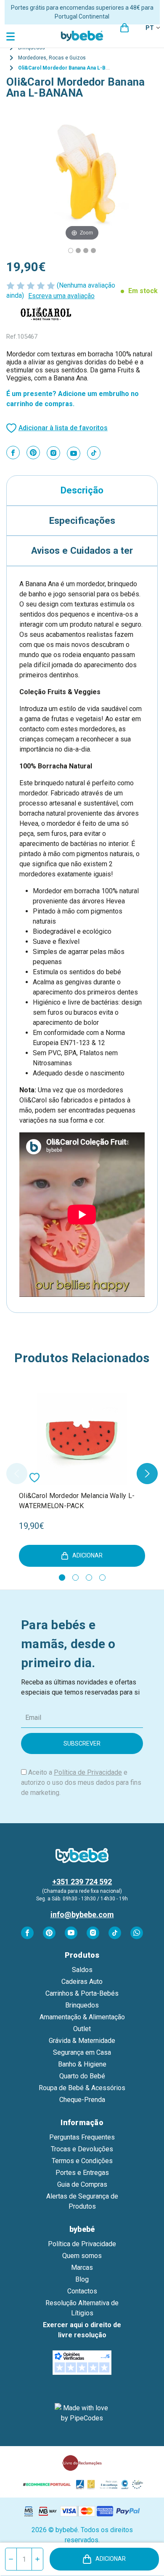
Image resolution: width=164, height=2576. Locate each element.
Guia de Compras (82, 2184)
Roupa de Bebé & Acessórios (82, 2088)
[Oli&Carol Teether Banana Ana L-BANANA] (71, 251)
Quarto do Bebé (82, 2076)
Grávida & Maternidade (82, 2041)
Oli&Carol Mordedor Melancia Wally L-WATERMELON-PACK (77, 1501)
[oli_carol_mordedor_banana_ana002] (93, 251)
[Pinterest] (33, 453)
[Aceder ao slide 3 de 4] (89, 1578)
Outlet (82, 2029)
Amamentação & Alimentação (82, 2017)
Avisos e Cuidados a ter (82, 550)
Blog (82, 2279)
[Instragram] (53, 453)
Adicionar (111, 2559)
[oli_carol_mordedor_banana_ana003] (86, 251)
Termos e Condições (82, 2161)
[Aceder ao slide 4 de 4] (102, 1578)
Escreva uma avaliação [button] (61, 296)
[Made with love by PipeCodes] (82, 2413)
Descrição (82, 490)
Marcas (82, 2267)
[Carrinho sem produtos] (124, 28)
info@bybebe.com (82, 1914)
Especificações (82, 520)
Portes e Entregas (82, 2173)
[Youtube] (74, 453)
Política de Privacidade (88, 1772)
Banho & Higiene (82, 2064)
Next (147, 1474)
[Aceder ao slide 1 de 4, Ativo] (62, 1578)
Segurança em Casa (82, 2052)
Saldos (82, 1970)
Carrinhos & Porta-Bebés (82, 1993)
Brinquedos (82, 2005)
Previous (17, 1474)
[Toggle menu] (12, 36)
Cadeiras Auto (82, 1982)
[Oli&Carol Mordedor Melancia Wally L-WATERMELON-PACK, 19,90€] (82, 1439)
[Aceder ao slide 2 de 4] (75, 1578)
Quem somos (82, 2256)
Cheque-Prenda (82, 2100)
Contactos (82, 2291)
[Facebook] (13, 453)
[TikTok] (94, 453)
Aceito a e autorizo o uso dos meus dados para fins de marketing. (81, 1782)
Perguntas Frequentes (82, 2137)
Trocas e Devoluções (82, 2149)
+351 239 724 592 (82, 1882)
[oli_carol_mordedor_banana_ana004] (78, 251)
